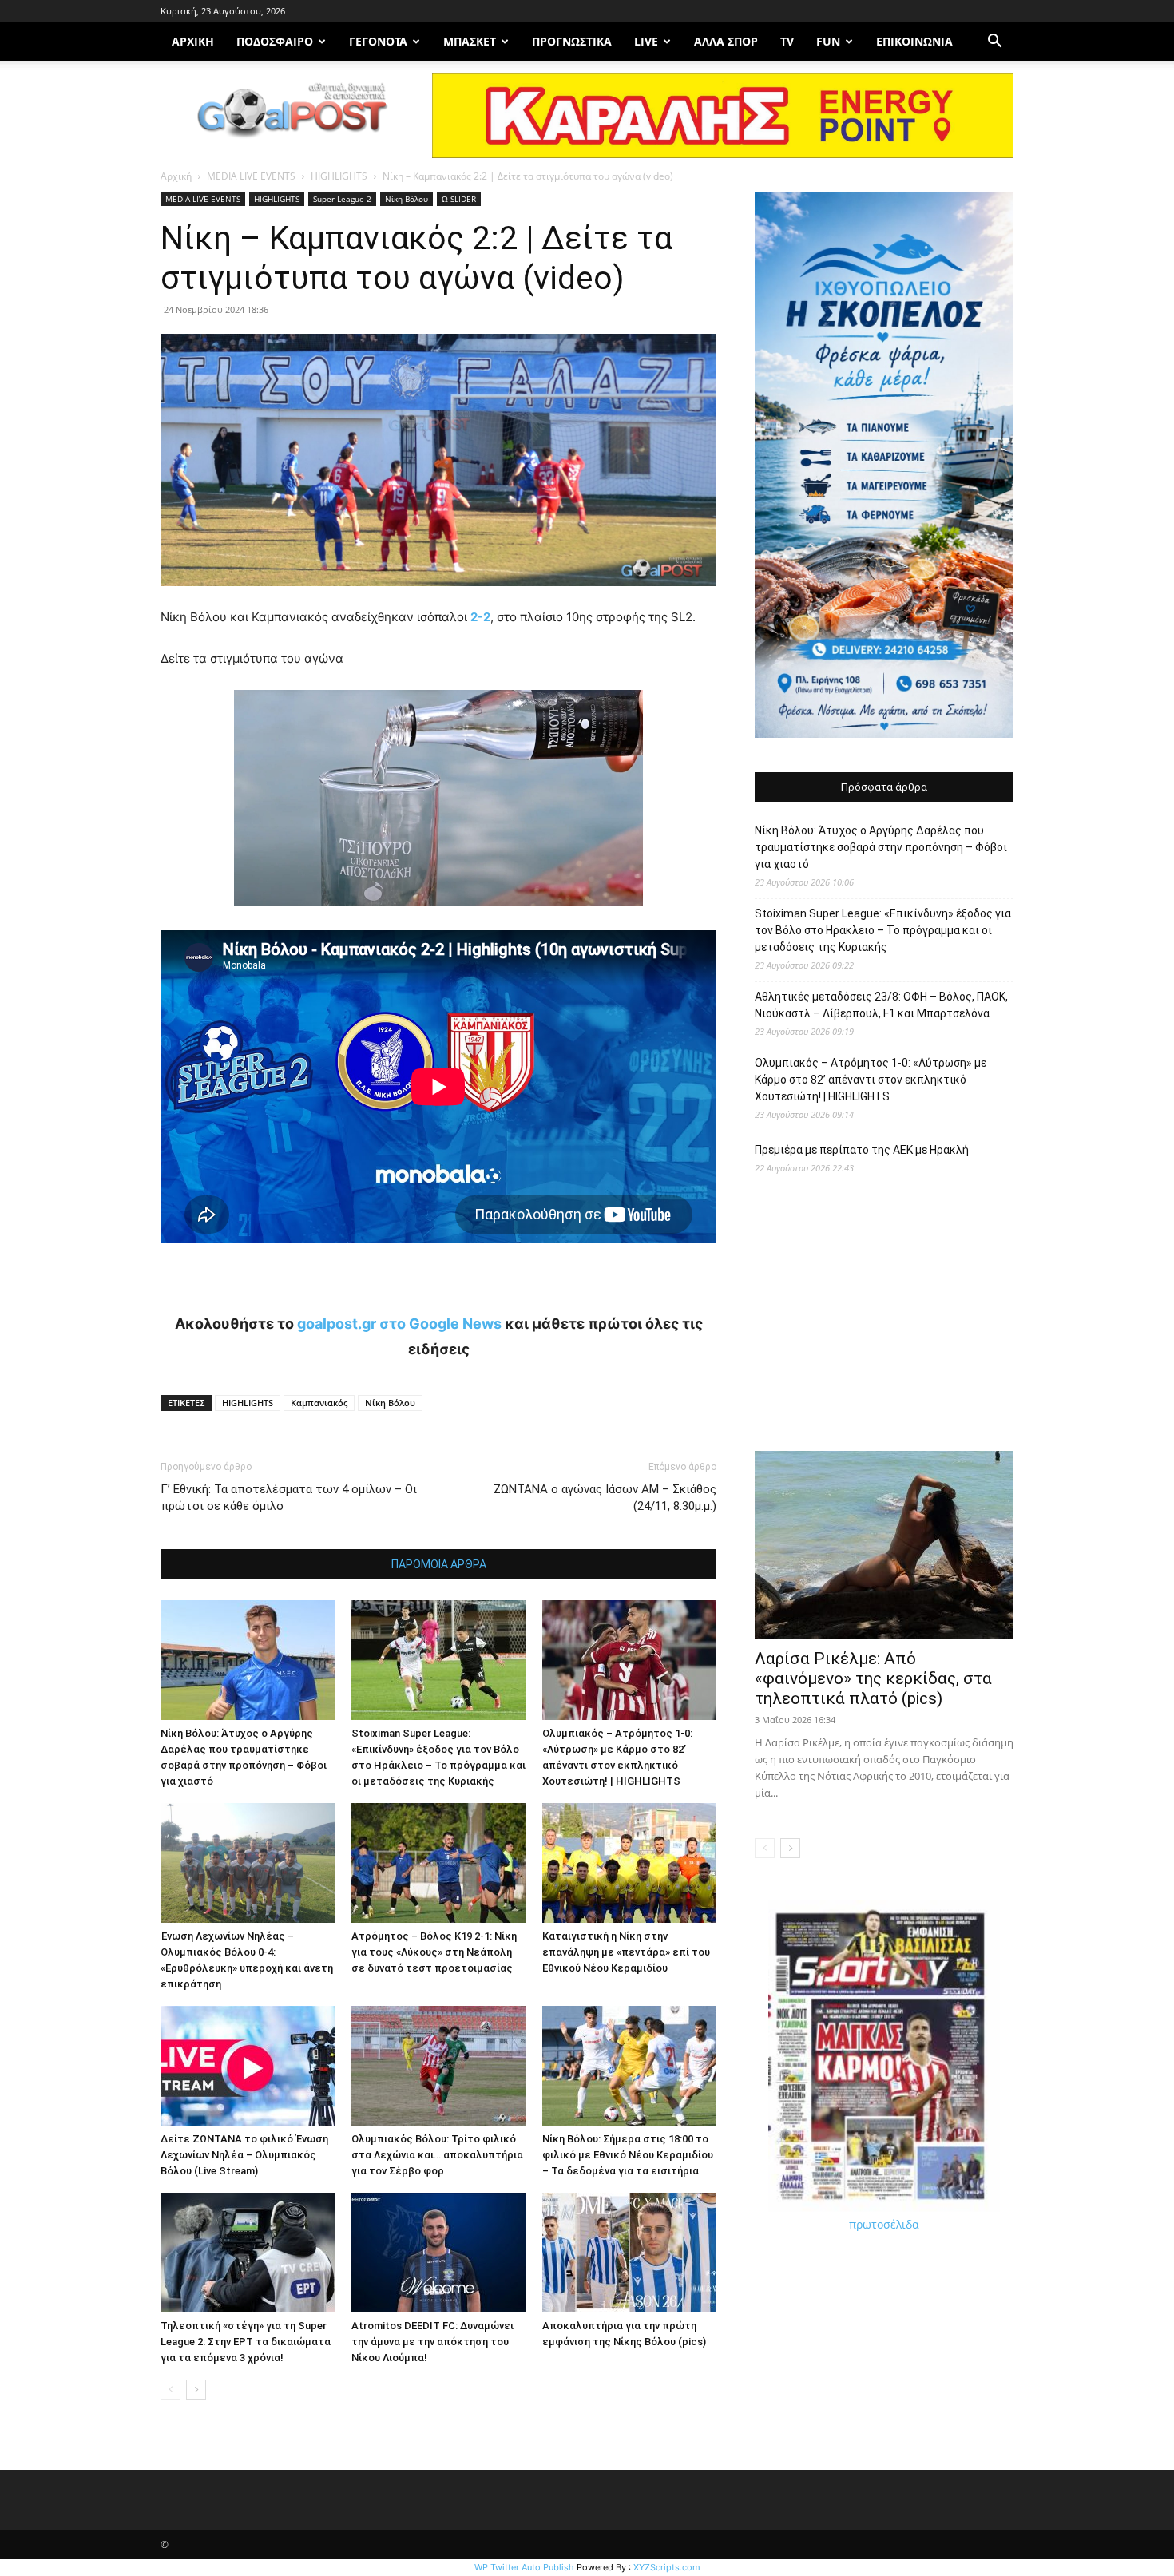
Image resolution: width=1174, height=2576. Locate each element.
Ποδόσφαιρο (275, 41)
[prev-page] (171, 2390)
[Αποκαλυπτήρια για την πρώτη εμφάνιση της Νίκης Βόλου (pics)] (629, 2253)
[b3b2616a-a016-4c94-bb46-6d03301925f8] (438, 919)
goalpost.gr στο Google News (399, 1324)
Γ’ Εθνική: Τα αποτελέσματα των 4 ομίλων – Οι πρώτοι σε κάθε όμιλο (289, 1498)
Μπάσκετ (470, 41)
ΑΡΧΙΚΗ (193, 41)
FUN (828, 41)
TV (787, 41)
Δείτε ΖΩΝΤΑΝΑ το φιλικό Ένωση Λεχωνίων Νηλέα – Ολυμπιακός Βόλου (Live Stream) (244, 2155)
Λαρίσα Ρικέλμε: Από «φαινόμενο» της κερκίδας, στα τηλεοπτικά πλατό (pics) (873, 1678)
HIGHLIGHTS (339, 176)
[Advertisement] (884, 1321)
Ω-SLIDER (459, 199)
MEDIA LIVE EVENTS (251, 176)
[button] (994, 43)
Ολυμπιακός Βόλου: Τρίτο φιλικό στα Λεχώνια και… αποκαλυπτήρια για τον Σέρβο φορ (437, 2155)
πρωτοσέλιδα (884, 2224)
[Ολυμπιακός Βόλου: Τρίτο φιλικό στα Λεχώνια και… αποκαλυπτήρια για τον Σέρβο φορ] (438, 2066)
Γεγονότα (378, 41)
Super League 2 (342, 199)
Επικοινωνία (914, 41)
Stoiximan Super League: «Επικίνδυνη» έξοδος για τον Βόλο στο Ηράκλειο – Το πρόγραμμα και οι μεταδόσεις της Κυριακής (883, 930)
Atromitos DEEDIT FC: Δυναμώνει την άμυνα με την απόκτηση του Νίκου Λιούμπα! (432, 2342)
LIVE (646, 41)
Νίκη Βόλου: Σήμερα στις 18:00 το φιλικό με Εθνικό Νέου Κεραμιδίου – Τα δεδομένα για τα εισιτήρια (628, 2155)
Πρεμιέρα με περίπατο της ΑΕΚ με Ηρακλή (862, 1150)
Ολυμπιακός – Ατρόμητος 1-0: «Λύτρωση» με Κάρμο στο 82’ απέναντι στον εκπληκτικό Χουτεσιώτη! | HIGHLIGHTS (871, 1080)
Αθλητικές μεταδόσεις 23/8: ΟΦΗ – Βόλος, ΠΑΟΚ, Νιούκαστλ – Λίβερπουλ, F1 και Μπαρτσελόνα (881, 1005)
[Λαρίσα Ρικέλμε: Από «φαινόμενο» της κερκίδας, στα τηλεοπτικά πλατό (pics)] (884, 1545)
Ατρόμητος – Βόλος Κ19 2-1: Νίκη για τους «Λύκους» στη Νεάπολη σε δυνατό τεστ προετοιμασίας (434, 1952)
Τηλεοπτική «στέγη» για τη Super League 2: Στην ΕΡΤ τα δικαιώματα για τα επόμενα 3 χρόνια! (246, 2342)
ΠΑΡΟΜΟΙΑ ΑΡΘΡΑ (439, 1564)
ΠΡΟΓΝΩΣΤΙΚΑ (572, 41)
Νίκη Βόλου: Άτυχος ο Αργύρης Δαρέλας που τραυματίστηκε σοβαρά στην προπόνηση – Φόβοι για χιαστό (881, 847)
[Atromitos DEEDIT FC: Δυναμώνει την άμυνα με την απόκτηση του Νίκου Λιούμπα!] (438, 2253)
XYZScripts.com (667, 2567)
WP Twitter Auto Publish (524, 2567)
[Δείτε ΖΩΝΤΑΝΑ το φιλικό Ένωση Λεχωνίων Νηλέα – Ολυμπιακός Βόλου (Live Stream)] (248, 2066)
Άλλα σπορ (726, 41)
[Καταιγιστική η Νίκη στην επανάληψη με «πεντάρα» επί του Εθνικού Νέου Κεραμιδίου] (629, 1863)
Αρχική (176, 176)
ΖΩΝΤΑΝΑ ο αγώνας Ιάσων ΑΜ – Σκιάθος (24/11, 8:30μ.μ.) (605, 1498)
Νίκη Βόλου (407, 199)
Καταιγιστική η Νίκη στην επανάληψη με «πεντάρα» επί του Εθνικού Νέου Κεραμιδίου (626, 1952)
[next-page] (196, 2390)
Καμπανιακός (319, 1403)
